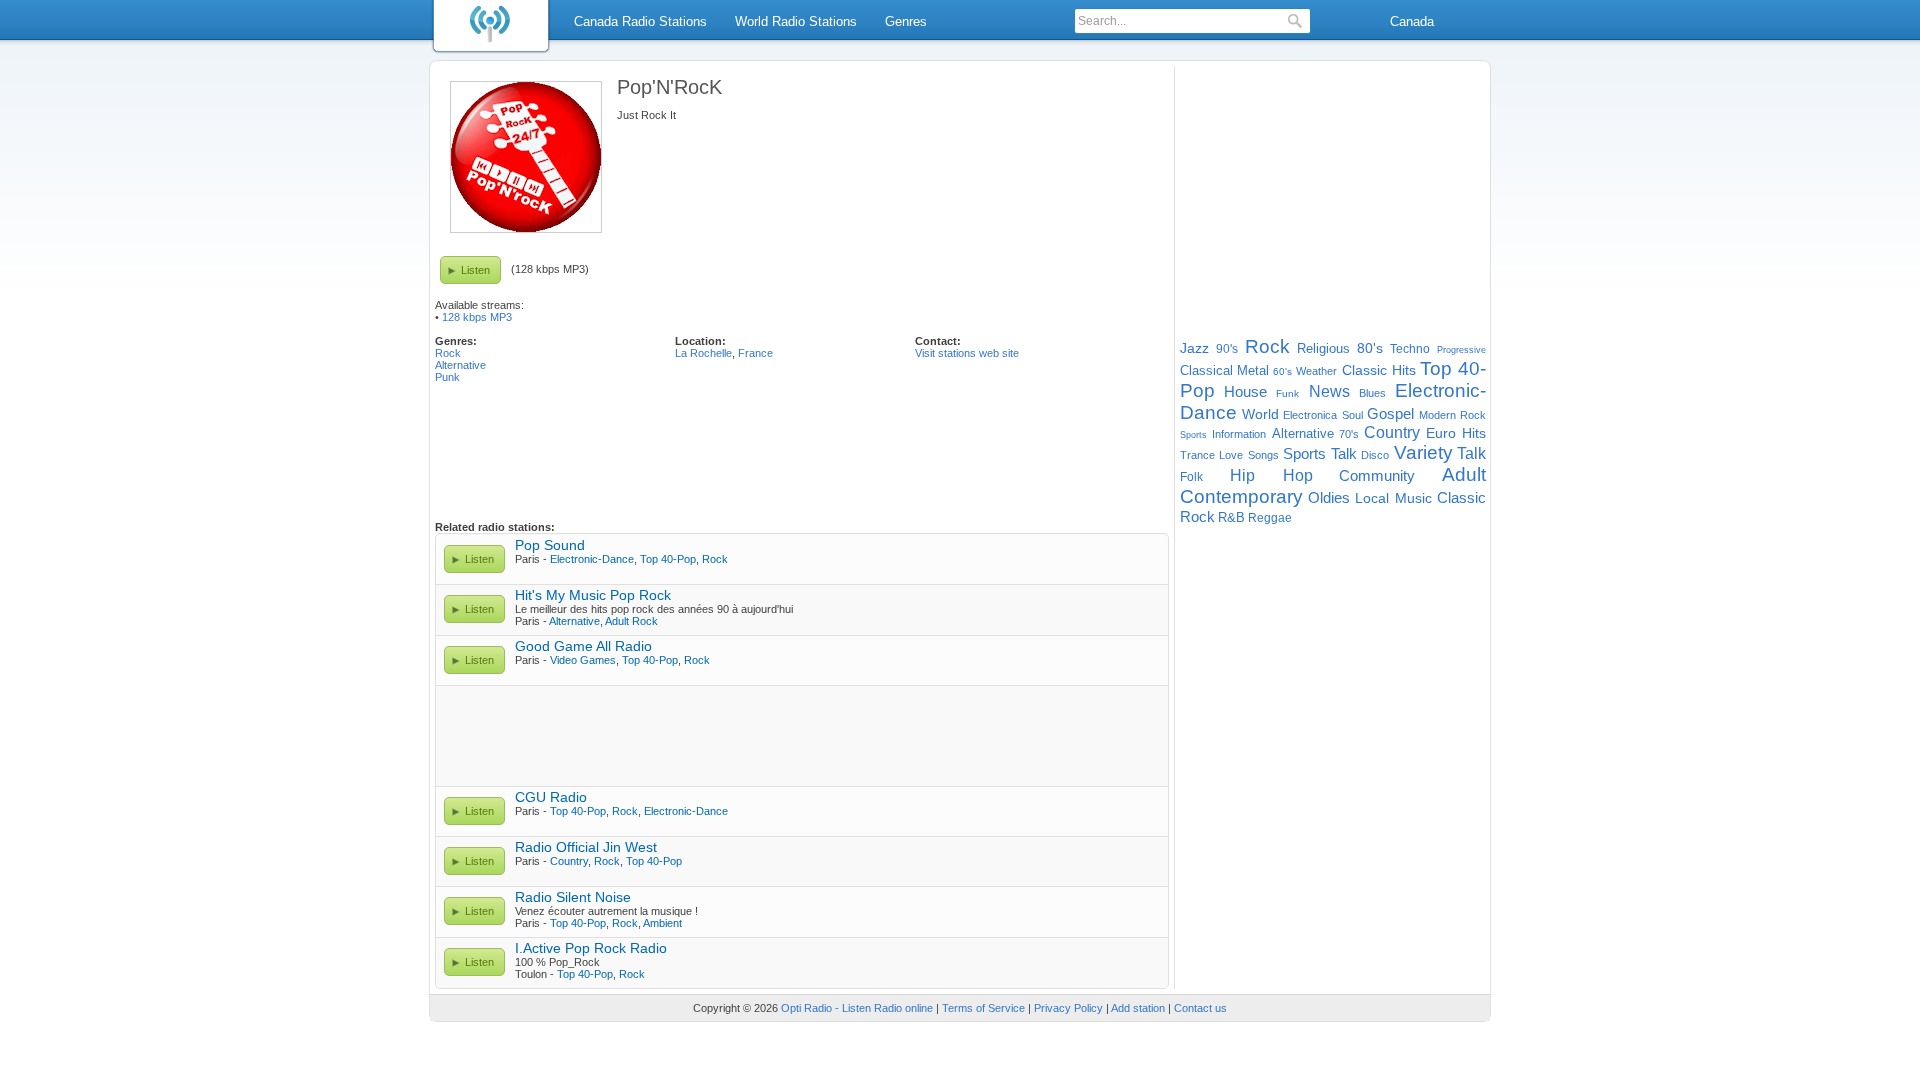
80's (1370, 348)
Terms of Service (983, 1008)
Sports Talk (1320, 453)
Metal (1253, 370)
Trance (1197, 455)
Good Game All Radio (583, 646)
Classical (1206, 370)
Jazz (1194, 348)
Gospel (1390, 413)
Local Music (1393, 498)
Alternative (460, 365)
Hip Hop (1271, 475)
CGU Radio (551, 797)
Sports (1193, 435)
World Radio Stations (796, 21)
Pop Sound (550, 545)
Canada (1412, 21)
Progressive (1461, 350)
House (1245, 391)
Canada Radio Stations (640, 21)
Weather (1316, 371)
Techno (1410, 349)
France (755, 353)
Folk (1191, 477)
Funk (1287, 393)
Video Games (583, 660)
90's (1227, 349)
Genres (906, 21)
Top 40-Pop (668, 559)
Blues (1372, 393)
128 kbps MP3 (477, 317)
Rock (448, 353)
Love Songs (1248, 455)
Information (1239, 434)
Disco (1375, 455)
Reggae (1270, 518)
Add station (1138, 1008)
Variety (1423, 452)
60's (1282, 371)
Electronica (1310, 415)
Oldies (1329, 497)
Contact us (1200, 1008)
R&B (1231, 517)
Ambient (662, 923)
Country (569, 861)
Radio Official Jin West (586, 847)
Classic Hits (1379, 370)
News (1329, 391)
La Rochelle (703, 353)
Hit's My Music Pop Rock (593, 595)
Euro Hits (1456, 433)
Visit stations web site (967, 353)
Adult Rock (631, 621)
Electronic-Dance (592, 559)
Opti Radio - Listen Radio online (857, 1008)
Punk (447, 377)
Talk (1471, 453)
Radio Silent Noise (573, 897)
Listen (475, 270)
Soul (1352, 415)
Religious (1323, 348)
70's (1349, 434)
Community (1377, 475)
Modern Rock (1453, 415)
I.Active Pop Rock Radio (591, 948)
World (1260, 414)
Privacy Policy (1068, 1008)
